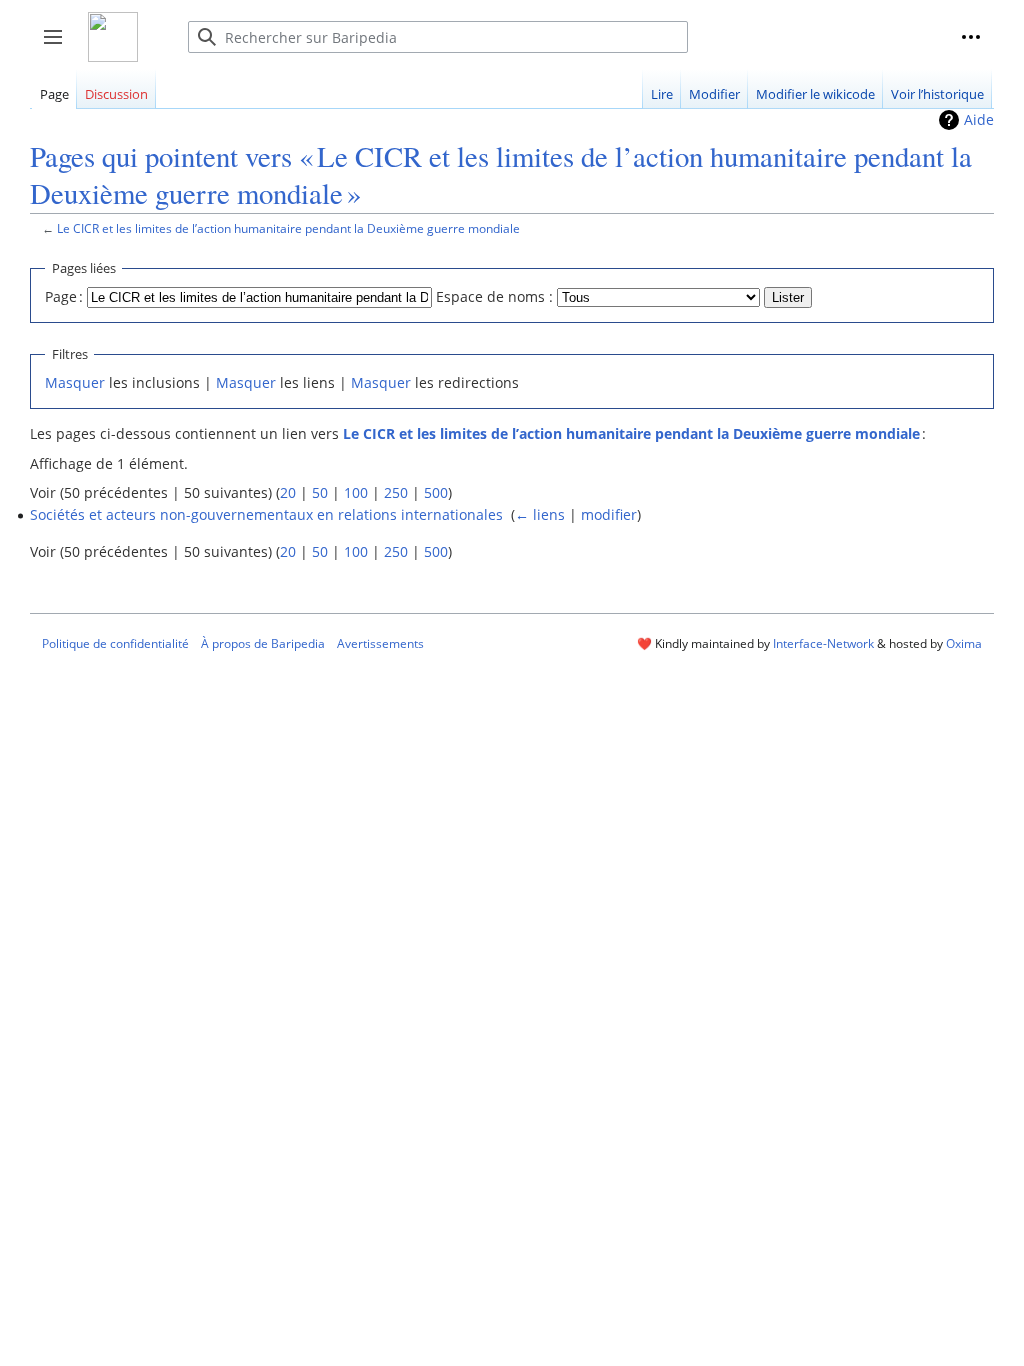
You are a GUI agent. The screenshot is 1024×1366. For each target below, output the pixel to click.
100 (356, 492)
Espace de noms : (494, 296)
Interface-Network (823, 643)
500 (436, 492)
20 (288, 492)
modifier (609, 514)
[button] (971, 37)
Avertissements (380, 643)
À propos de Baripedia (263, 643)
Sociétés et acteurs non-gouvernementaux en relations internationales (266, 514)
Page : (64, 296)
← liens (540, 514)
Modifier (714, 94)
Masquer (75, 382)
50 (320, 492)
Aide (979, 119)
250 (396, 492)
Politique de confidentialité (115, 643)
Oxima (964, 643)
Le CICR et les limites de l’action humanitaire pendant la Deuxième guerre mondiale (288, 228)
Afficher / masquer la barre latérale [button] (59, 47)
